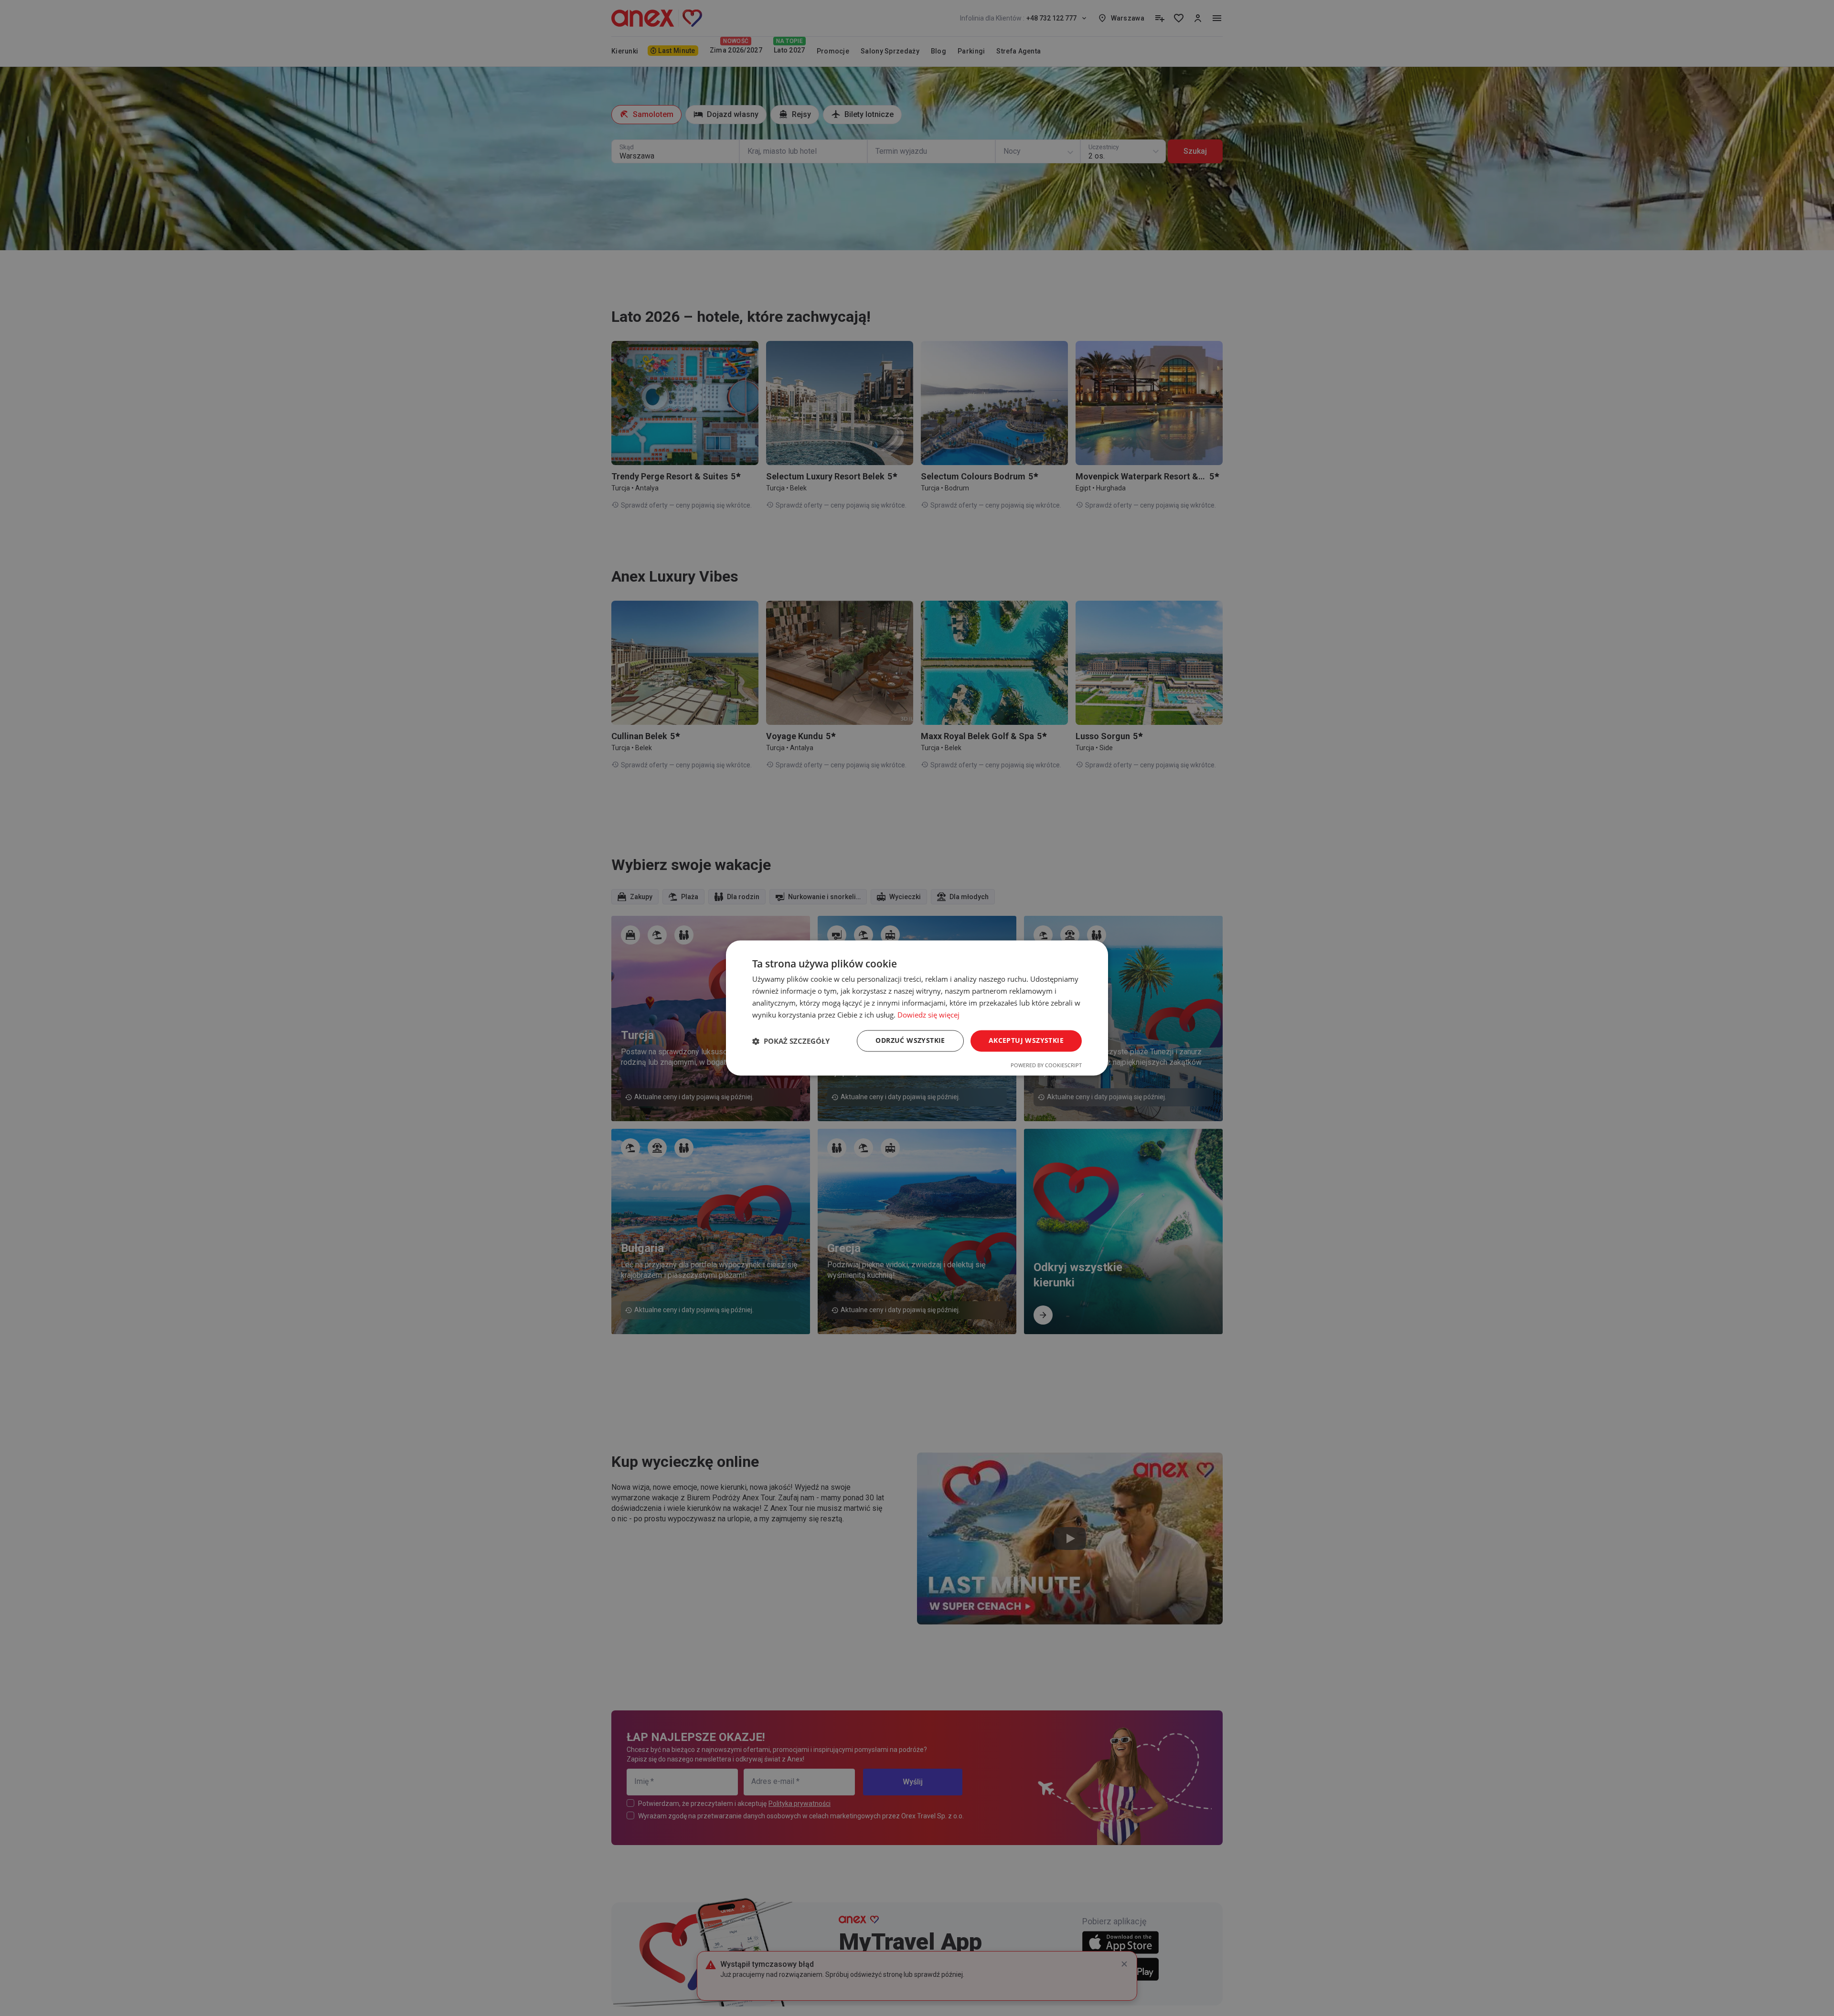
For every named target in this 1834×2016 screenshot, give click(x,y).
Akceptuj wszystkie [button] (1026, 1041)
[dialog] (917, 1008)
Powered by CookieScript (1046, 1066)
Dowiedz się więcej (928, 1015)
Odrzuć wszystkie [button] (910, 1041)
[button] (791, 1041)
